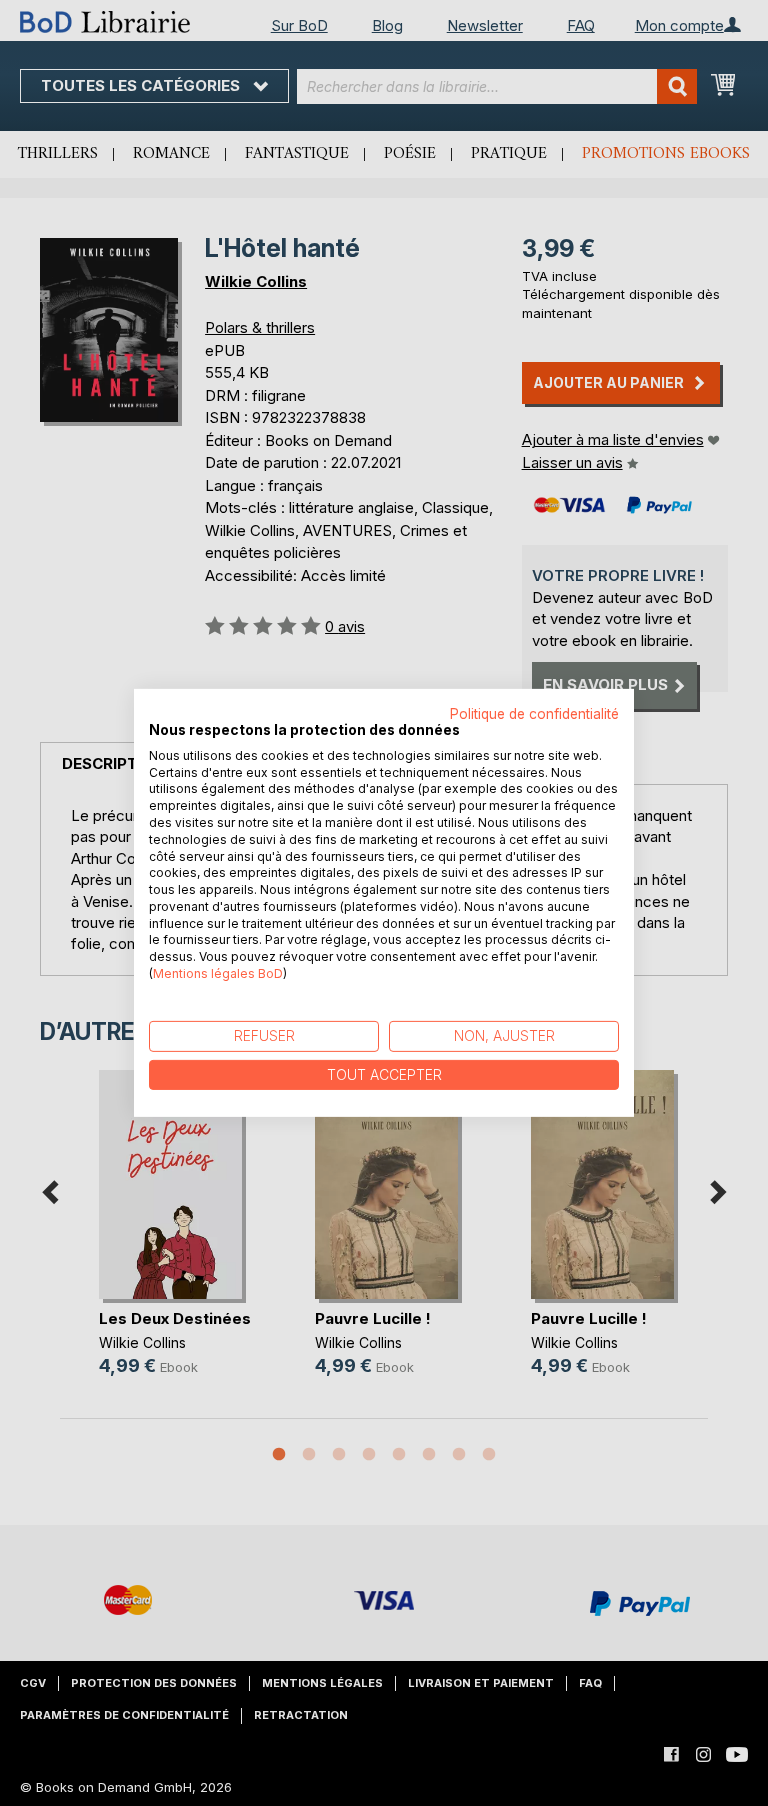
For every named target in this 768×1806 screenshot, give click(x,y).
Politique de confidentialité (534, 714)
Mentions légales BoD (218, 973)
